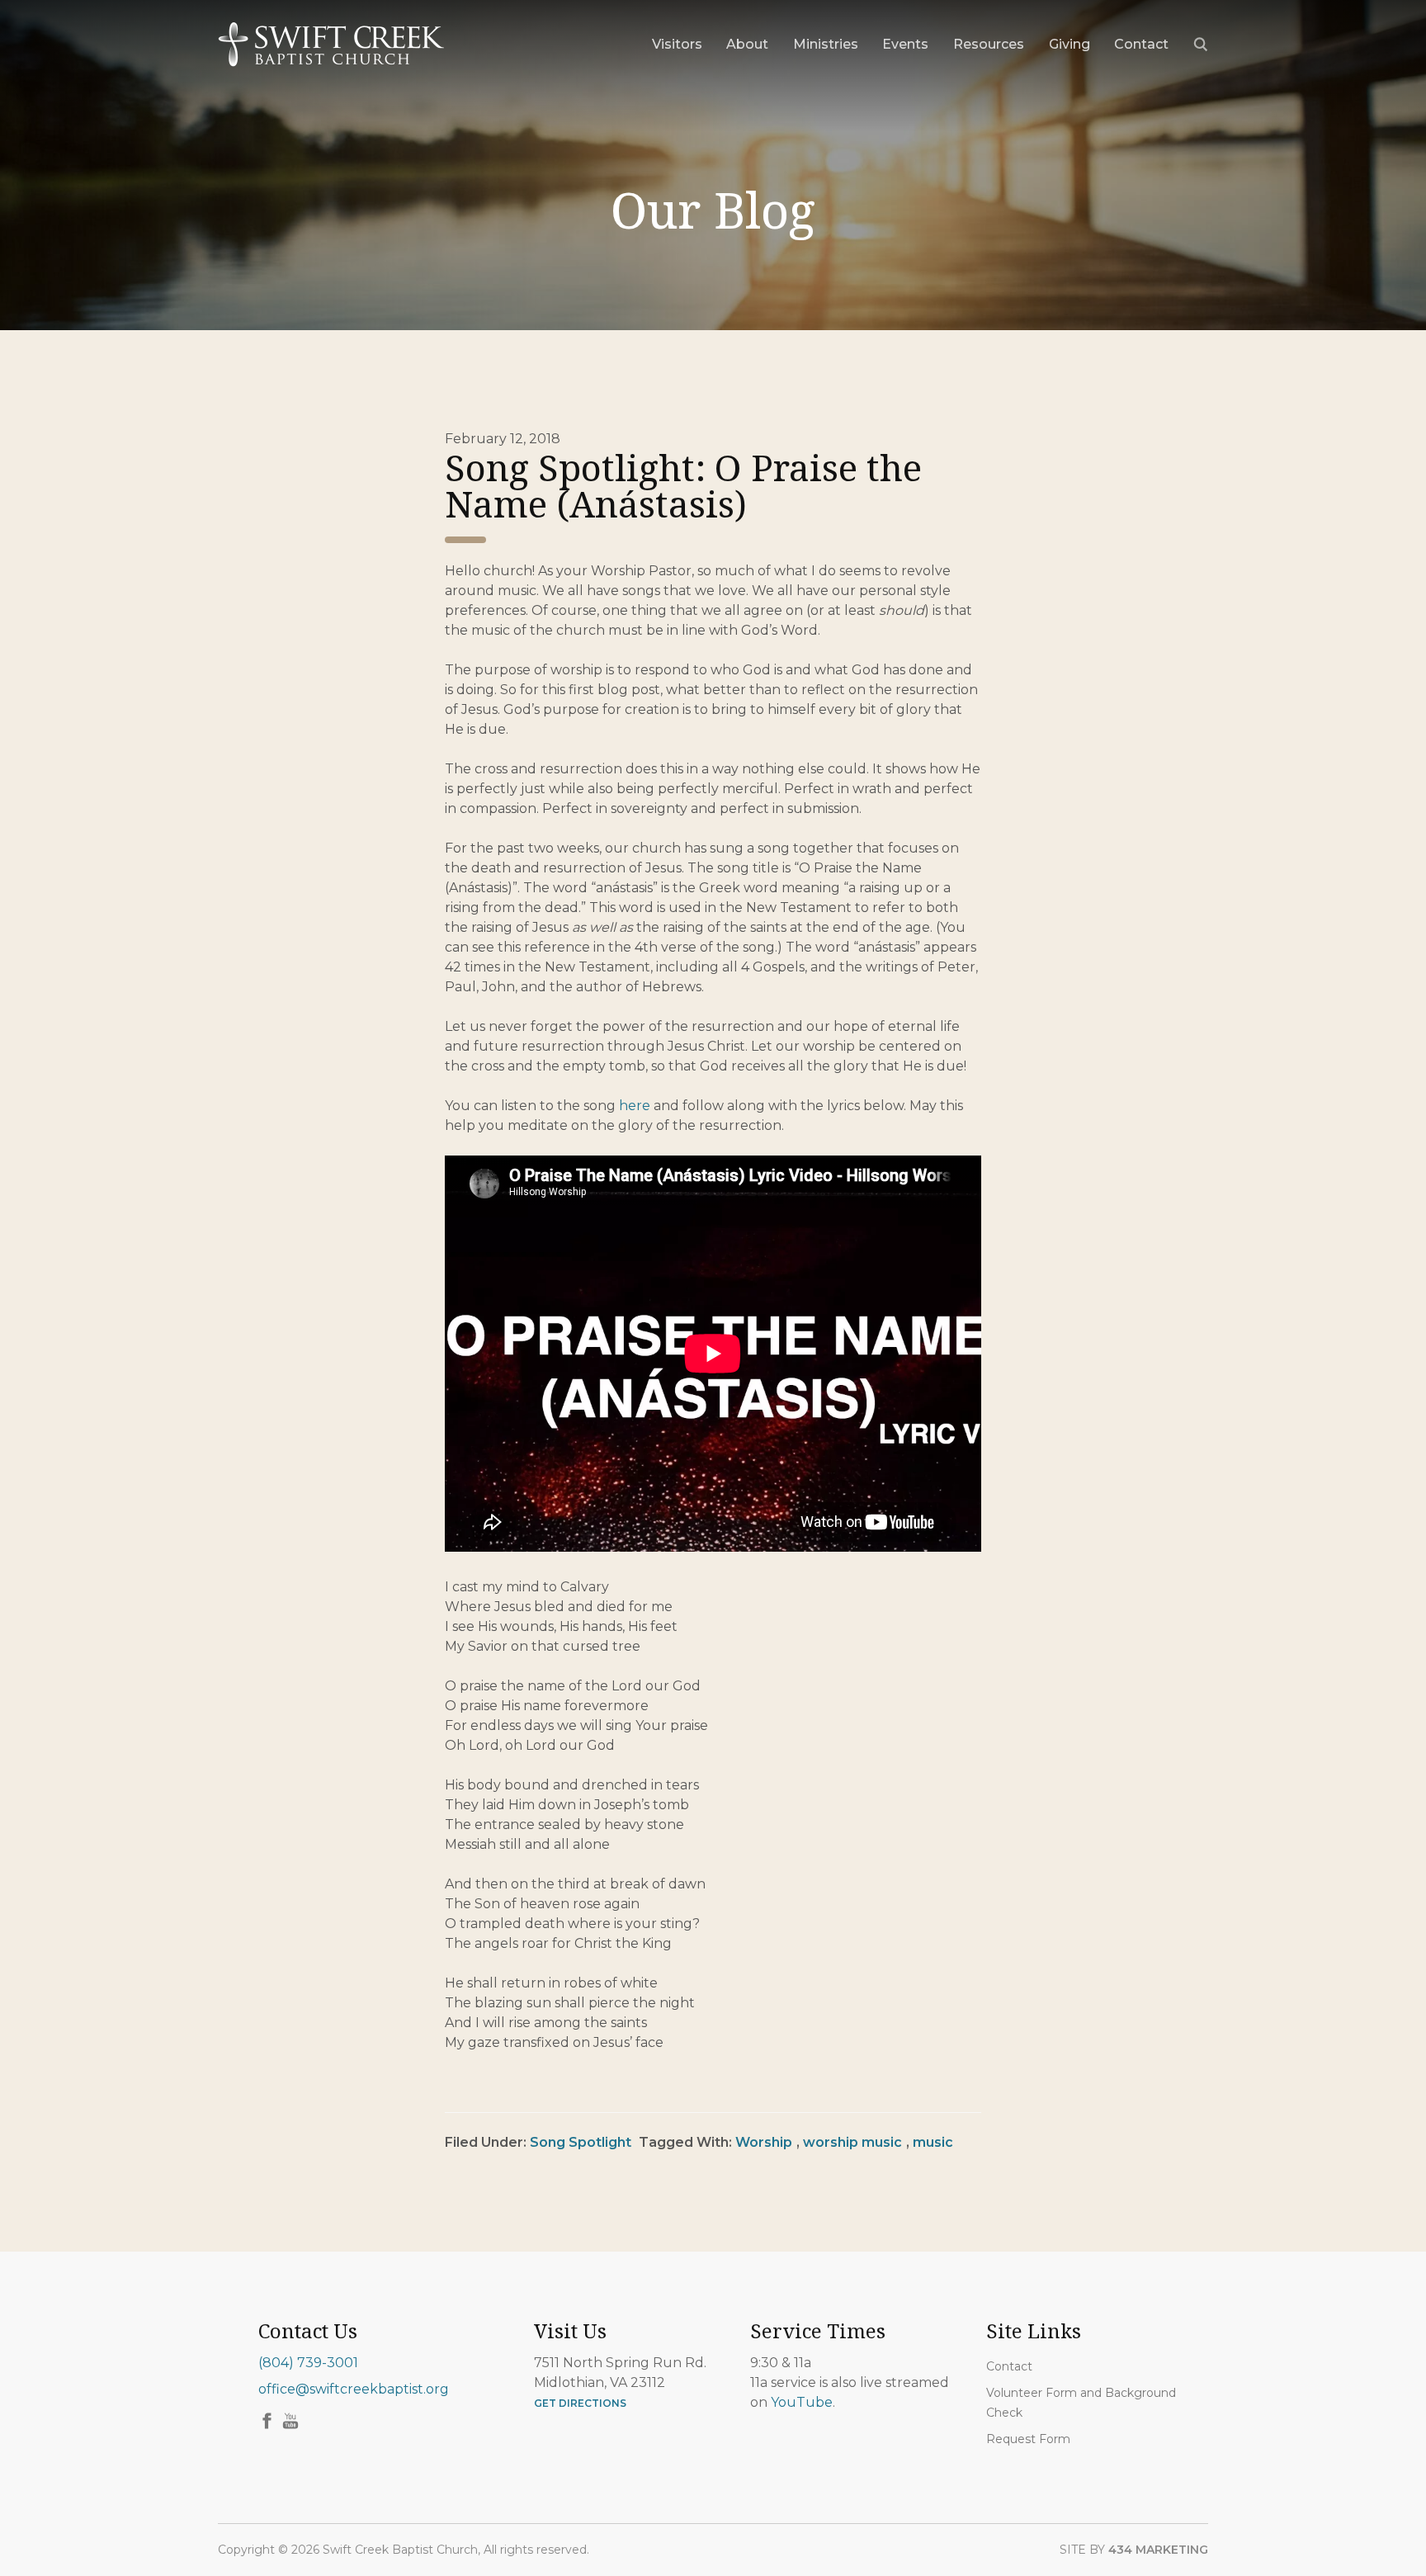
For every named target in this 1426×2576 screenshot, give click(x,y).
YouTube (802, 2402)
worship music (852, 2142)
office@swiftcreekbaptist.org (354, 2389)
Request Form (1028, 2439)
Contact (1009, 2366)
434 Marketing (1158, 2550)
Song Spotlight (581, 2142)
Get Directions (580, 2403)
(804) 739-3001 (308, 2363)
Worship (764, 2142)
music (933, 2142)
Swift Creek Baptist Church (331, 45)
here (635, 1106)
